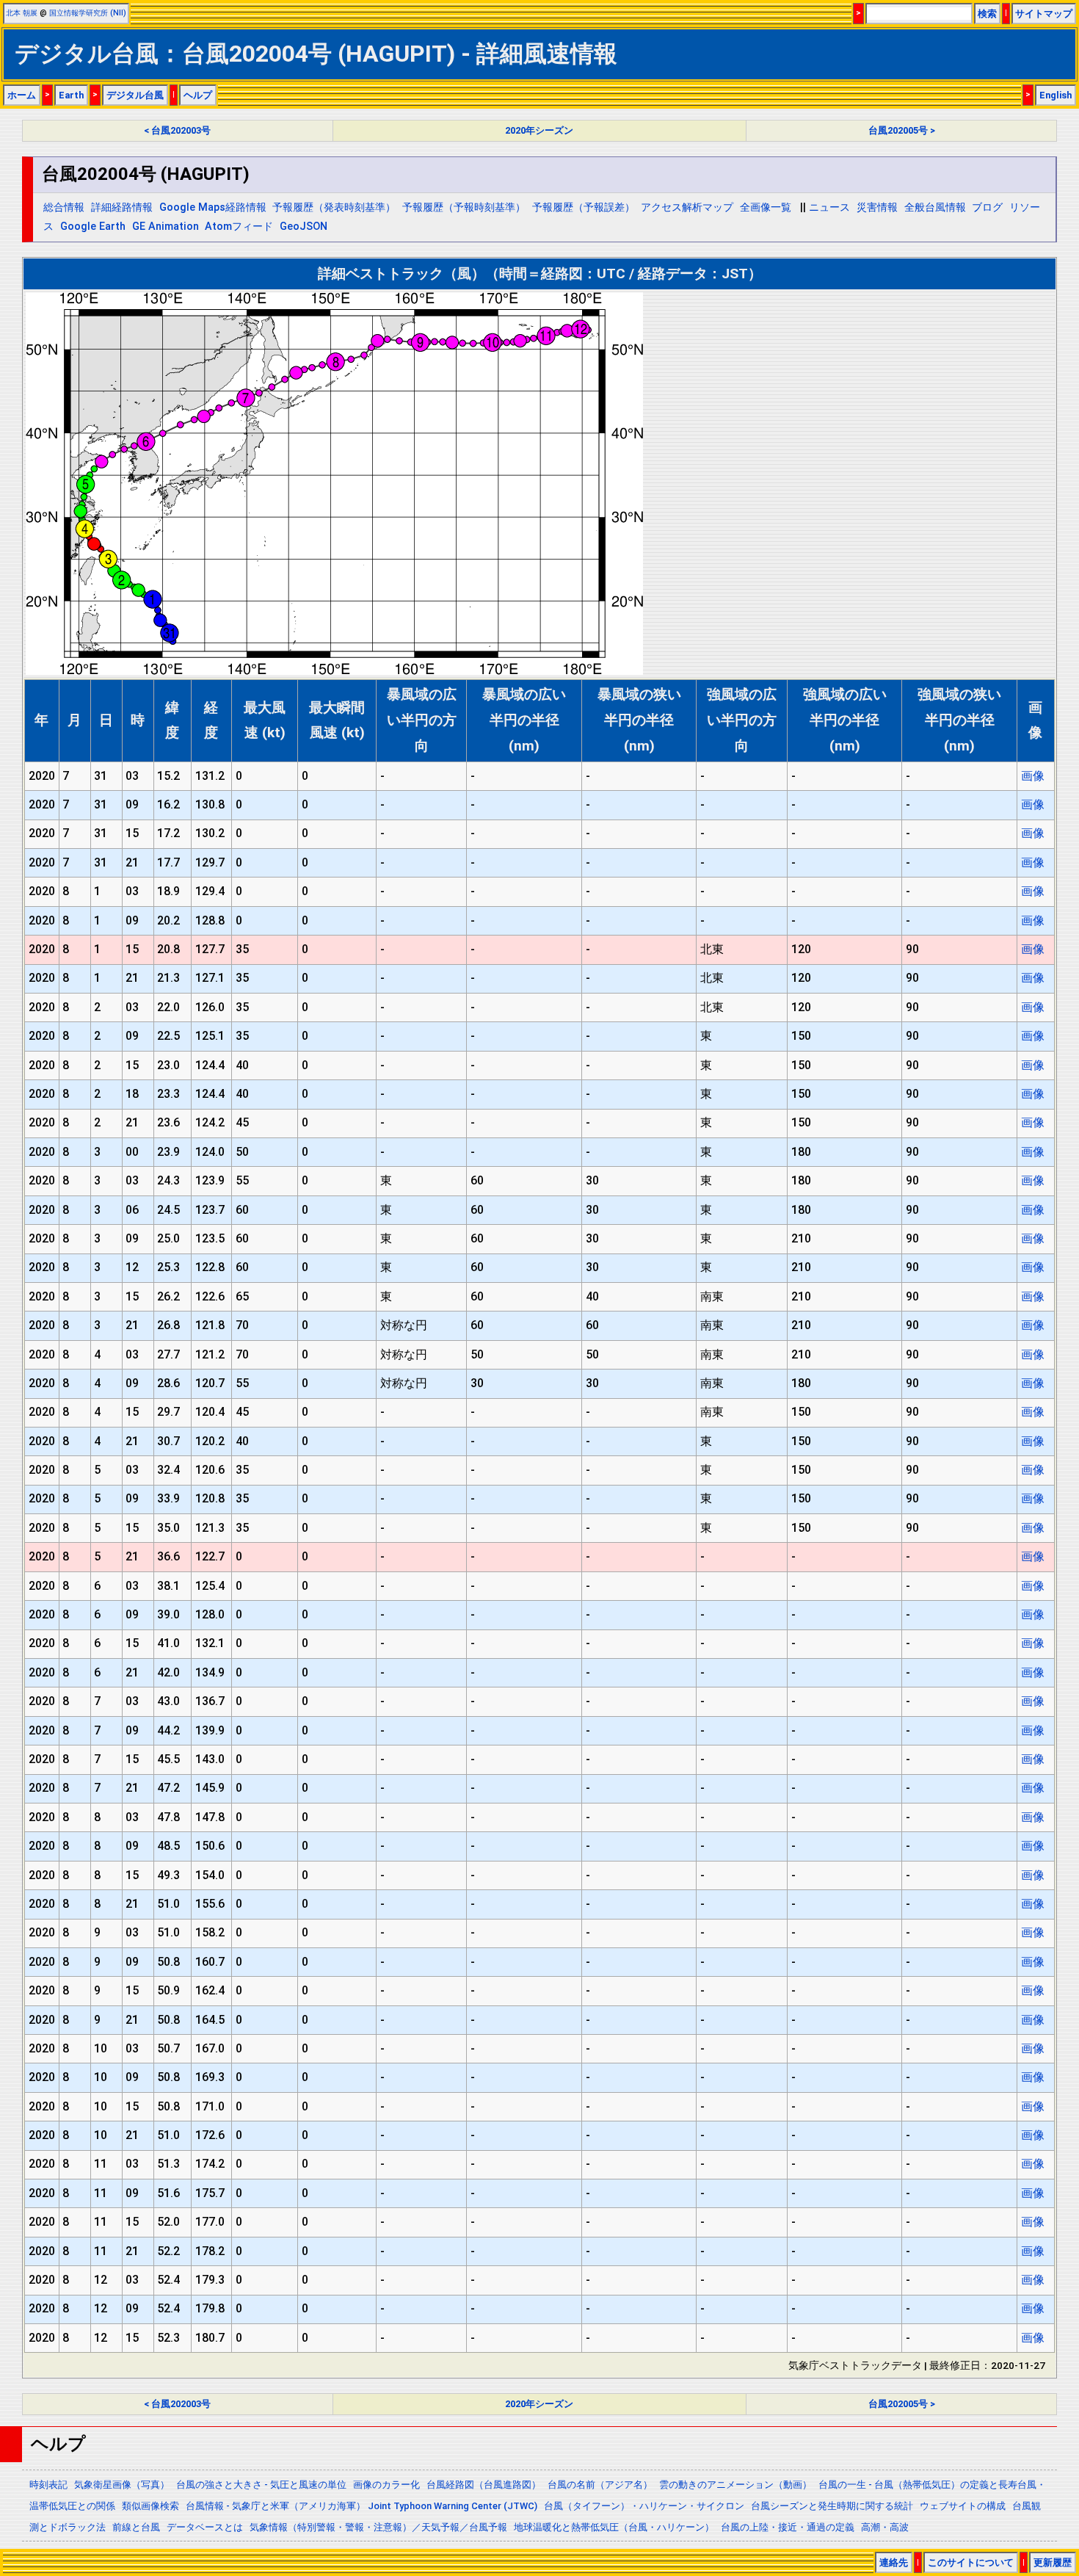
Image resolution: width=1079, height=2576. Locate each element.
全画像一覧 (766, 207)
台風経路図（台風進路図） (484, 2485)
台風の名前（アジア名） (600, 2485)
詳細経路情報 (122, 207)
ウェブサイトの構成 (963, 2506)
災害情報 (877, 207)
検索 (987, 14)
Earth (71, 95)
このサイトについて (971, 2562)
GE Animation (166, 227)
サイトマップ (1044, 14)
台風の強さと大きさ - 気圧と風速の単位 (261, 2485)
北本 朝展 (22, 13)
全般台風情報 (935, 207)
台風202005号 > (902, 130)
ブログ (987, 207)
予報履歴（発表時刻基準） (334, 207)
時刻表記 (48, 2485)
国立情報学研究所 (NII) (88, 13)
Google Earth (93, 227)
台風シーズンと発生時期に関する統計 (832, 2506)
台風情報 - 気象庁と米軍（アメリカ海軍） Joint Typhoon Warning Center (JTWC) (362, 2506)
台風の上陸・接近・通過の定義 (788, 2527)
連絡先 (894, 2562)
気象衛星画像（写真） (122, 2485)
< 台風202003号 (177, 130)
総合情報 (64, 207)
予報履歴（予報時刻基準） (464, 207)
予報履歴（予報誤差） (584, 207)
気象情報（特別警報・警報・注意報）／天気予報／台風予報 (378, 2527)
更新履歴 (1053, 2562)
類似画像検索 (150, 2506)
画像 (1033, 776)
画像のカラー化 (386, 2485)
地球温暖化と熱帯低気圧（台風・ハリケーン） (614, 2527)
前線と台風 (136, 2527)
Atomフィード (239, 227)
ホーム (22, 95)
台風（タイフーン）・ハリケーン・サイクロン (644, 2506)
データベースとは (205, 2527)
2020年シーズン (539, 130)
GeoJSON (304, 227)
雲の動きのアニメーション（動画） (735, 2485)
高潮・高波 (885, 2527)
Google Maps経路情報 (213, 207)
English (1056, 95)
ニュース (829, 207)
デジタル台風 (135, 95)
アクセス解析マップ (687, 207)
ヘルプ (198, 95)
